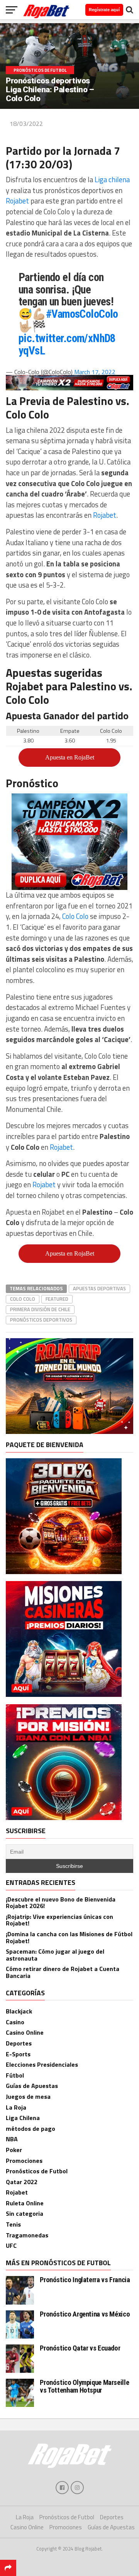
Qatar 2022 (22, 2182)
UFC (11, 2246)
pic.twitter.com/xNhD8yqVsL (67, 344)
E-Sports (18, 2054)
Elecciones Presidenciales (42, 2064)
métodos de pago (31, 2129)
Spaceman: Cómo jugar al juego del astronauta (55, 1955)
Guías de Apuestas (32, 2086)
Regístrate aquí (104, 10)
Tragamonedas (27, 2235)
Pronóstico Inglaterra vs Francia (85, 2280)
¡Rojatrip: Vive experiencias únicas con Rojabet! (59, 1920)
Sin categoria (25, 2213)
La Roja (16, 2107)
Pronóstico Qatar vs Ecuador (80, 2348)
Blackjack (19, 2011)
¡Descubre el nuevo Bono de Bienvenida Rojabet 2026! (61, 1903)
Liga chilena (112, 180)
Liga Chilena (23, 2118)
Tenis (13, 2224)
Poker (14, 2150)
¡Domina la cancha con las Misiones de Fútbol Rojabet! (69, 1937)
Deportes (19, 2043)
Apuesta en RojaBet (70, 757)
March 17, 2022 (95, 372)
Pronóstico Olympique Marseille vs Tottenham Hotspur (84, 2386)
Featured (57, 1299)
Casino (15, 2022)
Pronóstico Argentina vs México (85, 2314)
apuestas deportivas (99, 1288)
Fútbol (15, 2075)
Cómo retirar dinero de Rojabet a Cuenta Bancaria (63, 1972)
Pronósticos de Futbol (37, 2171)
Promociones (24, 2161)
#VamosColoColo (82, 314)
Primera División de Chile (40, 1309)
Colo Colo (75, 916)
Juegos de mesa (28, 2096)
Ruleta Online (25, 2203)
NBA (12, 2139)
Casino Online (25, 2032)
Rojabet (18, 201)
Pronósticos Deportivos (41, 1320)
